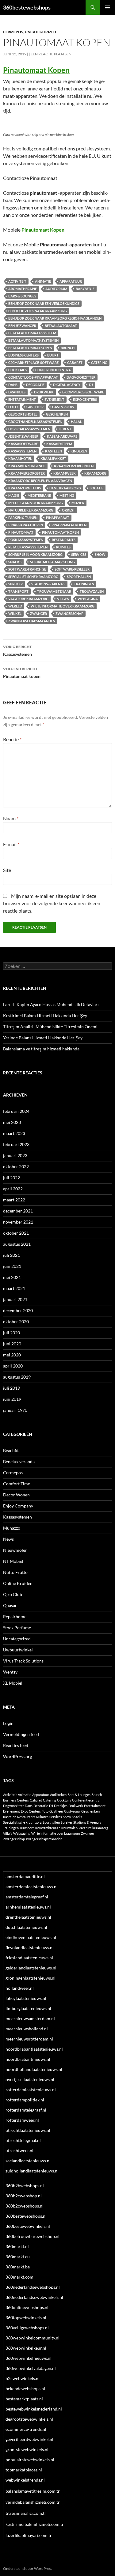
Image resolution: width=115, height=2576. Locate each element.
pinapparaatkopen (69, 525)
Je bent (65, 429)
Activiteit (17, 281)
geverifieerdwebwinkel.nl (29, 2439)
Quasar (10, 1605)
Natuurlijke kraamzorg (31, 510)
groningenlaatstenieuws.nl (31, 1978)
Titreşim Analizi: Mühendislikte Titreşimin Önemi (50, 1027)
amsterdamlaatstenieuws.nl (32, 1887)
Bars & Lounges (22, 296)
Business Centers (23, 355)
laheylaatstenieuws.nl (26, 1998)
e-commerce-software (83, 392)
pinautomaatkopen (60, 532)
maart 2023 (14, 1133)
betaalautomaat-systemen (33, 340)
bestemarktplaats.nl (24, 2399)
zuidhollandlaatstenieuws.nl (32, 2171)
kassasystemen (22, 451)
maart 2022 (14, 1200)
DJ (91, 385)
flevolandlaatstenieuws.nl (30, 1947)
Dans (13, 385)
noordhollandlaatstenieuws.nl (34, 2069)
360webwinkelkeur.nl (26, 2348)
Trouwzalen (92, 591)
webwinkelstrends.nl (25, 2480)
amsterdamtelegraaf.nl (27, 1897)
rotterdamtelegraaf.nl (26, 2110)
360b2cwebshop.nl (24, 2196)
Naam (11, 818)
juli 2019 (11, 1388)
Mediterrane (39, 495)
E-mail (11, 844)
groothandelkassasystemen (35, 422)
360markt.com (19, 2277)
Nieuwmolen (15, 1550)
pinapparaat (58, 518)
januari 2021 (15, 1299)
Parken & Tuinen (23, 518)
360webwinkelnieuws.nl (29, 2358)
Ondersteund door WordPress (28, 2568)
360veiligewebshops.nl (27, 2328)
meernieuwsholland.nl (27, 2029)
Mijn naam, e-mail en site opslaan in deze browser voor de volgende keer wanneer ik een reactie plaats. (52, 903)
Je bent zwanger (23, 436)
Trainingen (84, 584)
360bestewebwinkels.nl (28, 2226)
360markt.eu (18, 2257)
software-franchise (27, 569)
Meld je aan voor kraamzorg (36, 503)
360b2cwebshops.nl (25, 2206)
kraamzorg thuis (25, 488)
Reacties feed (16, 1745)
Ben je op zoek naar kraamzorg (38, 311)
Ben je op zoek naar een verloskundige (44, 303)
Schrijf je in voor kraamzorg (35, 554)
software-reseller (72, 569)
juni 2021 (12, 1266)
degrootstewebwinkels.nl (29, 2419)
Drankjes (17, 392)
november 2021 (18, 1222)
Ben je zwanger (22, 326)
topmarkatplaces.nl (24, 2470)
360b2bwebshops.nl (25, 2186)
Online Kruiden (18, 1583)
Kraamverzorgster (27, 473)
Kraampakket (53, 458)
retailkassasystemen (28, 547)
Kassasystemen (17, 651)
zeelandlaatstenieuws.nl (28, 2161)
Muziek (78, 503)
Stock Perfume (17, 1628)
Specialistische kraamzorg (33, 577)
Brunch (68, 348)
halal (76, 422)
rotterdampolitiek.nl (25, 2100)
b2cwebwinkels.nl (23, 2378)
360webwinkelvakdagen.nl (31, 2368)
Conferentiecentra (53, 370)
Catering (99, 362)
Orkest (69, 510)
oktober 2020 (16, 1322)
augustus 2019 (17, 1377)
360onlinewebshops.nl (27, 2307)
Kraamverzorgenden (74, 466)
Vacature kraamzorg (28, 599)
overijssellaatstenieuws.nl (30, 2079)
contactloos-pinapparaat (33, 377)
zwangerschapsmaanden (32, 621)
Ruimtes (63, 547)
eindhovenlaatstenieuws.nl (31, 1937)
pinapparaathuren (26, 525)
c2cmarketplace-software (33, 362)
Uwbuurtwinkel (18, 1650)
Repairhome (15, 1616)
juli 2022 (11, 1178)
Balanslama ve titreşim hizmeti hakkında (41, 1049)
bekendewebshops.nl (25, 2389)
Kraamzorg (95, 473)
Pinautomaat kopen (22, 673)
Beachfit (11, 1450)
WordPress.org (17, 1756)
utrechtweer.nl (19, 2150)
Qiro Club (13, 1594)
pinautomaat (21, 532)
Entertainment (22, 399)
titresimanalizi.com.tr (26, 2513)
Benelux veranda (19, 1461)
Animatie (43, 281)
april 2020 (13, 1366)
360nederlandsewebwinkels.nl (34, 2297)
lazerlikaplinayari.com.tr (29, 2535)
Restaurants (64, 540)
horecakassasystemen (29, 429)
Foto (13, 407)
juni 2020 (12, 1344)
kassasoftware (23, 444)
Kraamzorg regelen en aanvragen (40, 481)
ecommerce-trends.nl (26, 2429)
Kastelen (54, 451)
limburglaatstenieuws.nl (28, 2008)
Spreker (15, 584)
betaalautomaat (61, 326)
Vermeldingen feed (21, 1734)
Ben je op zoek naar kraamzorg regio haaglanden (55, 318)
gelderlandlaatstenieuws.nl (31, 1968)
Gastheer (35, 407)
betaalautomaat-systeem (32, 333)
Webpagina (88, 599)
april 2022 (13, 1189)
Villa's (63, 599)
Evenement (54, 399)
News (8, 1539)
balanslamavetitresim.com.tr (33, 2491)
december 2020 (18, 1310)
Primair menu (108, 7)
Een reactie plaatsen (51, 54)
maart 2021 (14, 1288)
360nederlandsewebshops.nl (33, 2287)
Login (8, 1723)
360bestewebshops (27, 7)
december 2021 (18, 1211)
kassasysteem (59, 444)
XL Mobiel (13, 1683)
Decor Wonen (16, 1495)
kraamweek (65, 473)
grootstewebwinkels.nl (27, 2449)
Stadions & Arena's (48, 584)
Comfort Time (17, 1484)
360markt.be (18, 2267)
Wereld (15, 606)
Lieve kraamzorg (65, 488)
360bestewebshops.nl (26, 2216)
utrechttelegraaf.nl (23, 2140)
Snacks (15, 562)
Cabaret (75, 362)
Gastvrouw (63, 407)
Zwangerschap (69, 613)
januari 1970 (15, 1410)
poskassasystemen (26, 540)
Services (79, 554)
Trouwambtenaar (54, 591)
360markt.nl (17, 2246)
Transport (18, 591)
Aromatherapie (23, 289)
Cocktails (17, 370)
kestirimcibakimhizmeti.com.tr (35, 2524)
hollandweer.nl (20, 1988)
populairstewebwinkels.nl (30, 2460)
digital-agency (67, 385)
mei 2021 (12, 1277)
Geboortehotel (23, 414)
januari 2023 (15, 1155)
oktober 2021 (16, 1233)
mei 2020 (12, 1355)
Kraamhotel (20, 458)
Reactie (12, 739)
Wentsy (10, 1672)
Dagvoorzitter (81, 377)
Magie (14, 495)
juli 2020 (11, 1333)
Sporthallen (79, 577)
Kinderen (79, 451)
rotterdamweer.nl (22, 2120)
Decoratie (35, 385)
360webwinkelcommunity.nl (33, 2338)
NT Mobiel (13, 1561)
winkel (15, 613)
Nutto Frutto (15, 1572)
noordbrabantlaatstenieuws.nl (34, 2049)
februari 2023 (16, 1144)
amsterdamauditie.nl (25, 1876)
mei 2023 (12, 1122)
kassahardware (62, 436)
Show (100, 554)
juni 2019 (12, 1399)
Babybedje (85, 289)
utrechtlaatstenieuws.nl (28, 2130)
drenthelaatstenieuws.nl (28, 1917)
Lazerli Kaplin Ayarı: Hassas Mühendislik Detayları (51, 1004)
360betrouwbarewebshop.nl (33, 2236)
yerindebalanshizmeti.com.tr (33, 2502)
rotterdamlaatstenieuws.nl (31, 2090)
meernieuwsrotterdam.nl (29, 2039)
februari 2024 (16, 1111)
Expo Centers (85, 399)
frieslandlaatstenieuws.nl (29, 1958)
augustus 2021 (17, 1244)
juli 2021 (11, 1255)
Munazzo (12, 1528)
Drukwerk (44, 392)
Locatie (96, 488)
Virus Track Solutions (23, 1661)
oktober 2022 (16, 1167)
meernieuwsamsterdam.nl (30, 2019)
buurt (53, 355)
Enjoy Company (18, 1506)
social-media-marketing (52, 562)
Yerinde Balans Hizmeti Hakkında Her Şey (43, 1038)
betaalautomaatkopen (30, 348)
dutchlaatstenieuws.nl (26, 1927)
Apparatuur (71, 281)
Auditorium (56, 289)
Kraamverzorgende (27, 466)
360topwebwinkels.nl (26, 2317)
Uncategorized (40, 32)
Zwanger (38, 613)
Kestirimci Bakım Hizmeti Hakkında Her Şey (45, 1015)
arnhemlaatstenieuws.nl (28, 1907)
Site (7, 870)
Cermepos (13, 32)
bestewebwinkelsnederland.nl (34, 2409)
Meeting (67, 495)
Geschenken (57, 414)
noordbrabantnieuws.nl (28, 2059)
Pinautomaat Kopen (36, 70)
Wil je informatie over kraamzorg (63, 606)
